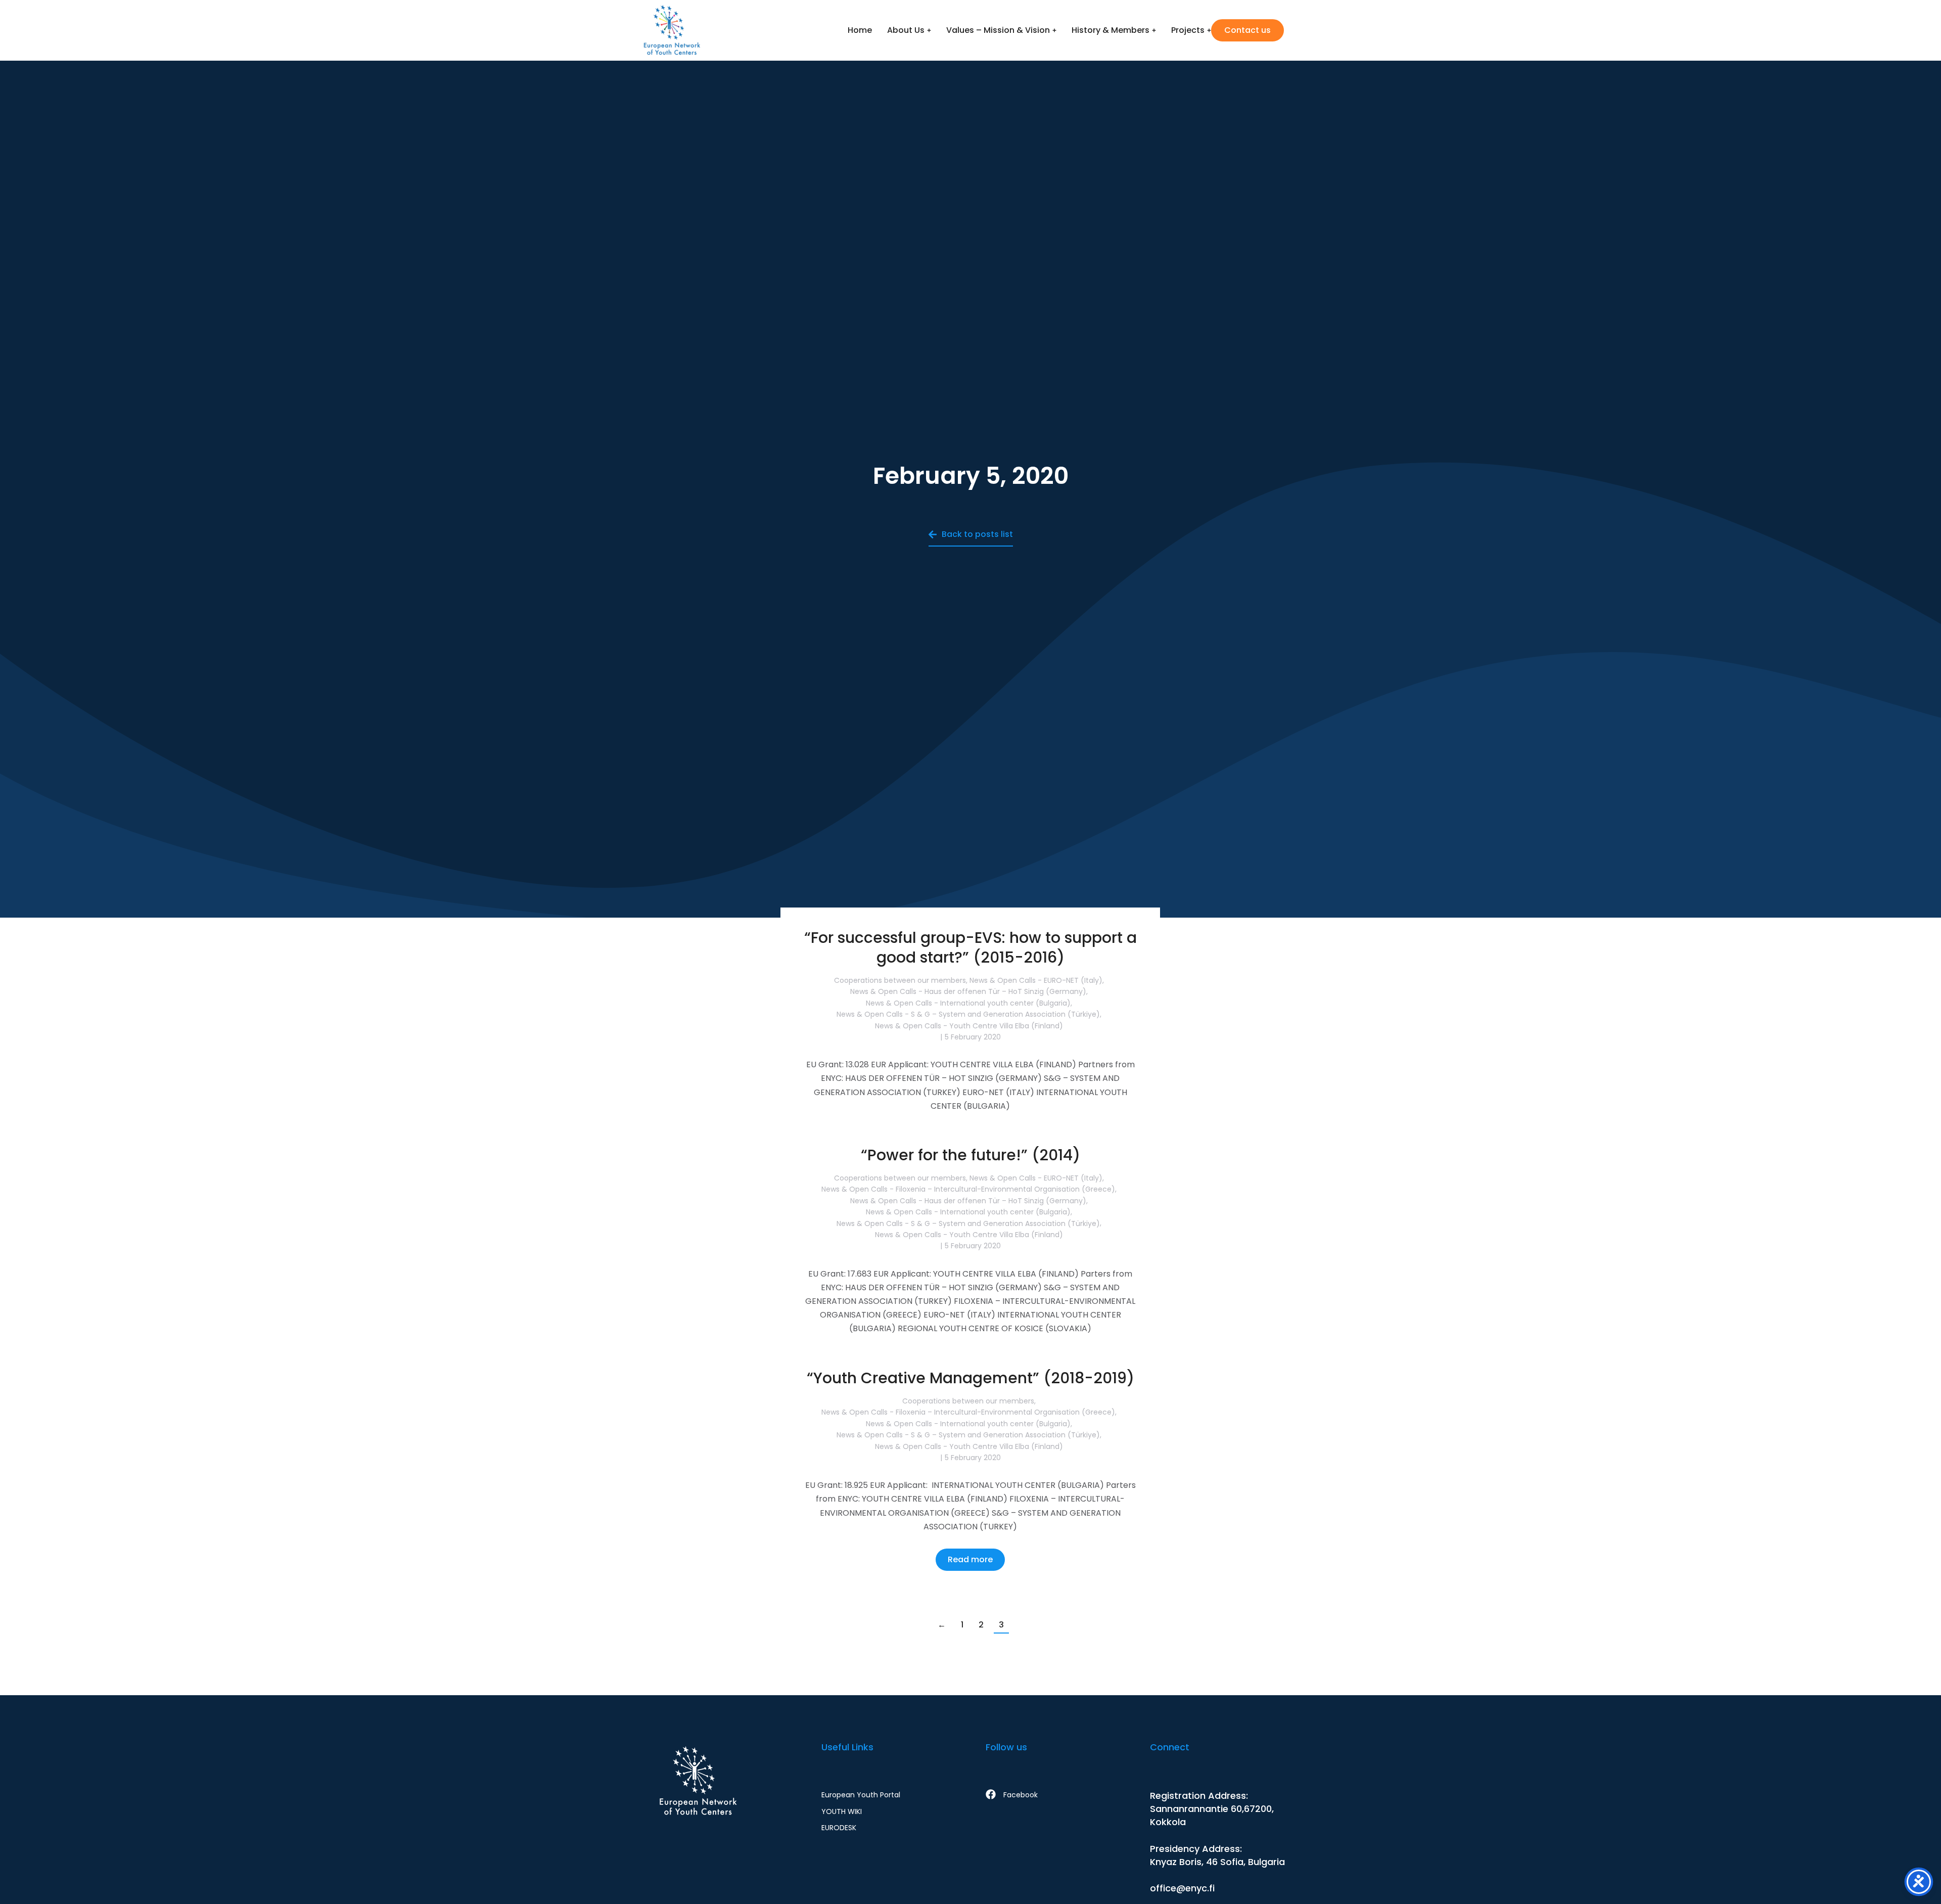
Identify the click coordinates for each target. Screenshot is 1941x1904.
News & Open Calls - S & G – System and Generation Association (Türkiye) (968, 1014)
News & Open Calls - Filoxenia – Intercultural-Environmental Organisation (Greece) (968, 1189)
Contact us (1247, 30)
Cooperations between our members (900, 980)
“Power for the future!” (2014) (970, 1155)
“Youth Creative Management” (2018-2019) (970, 1378)
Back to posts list (977, 534)
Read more (970, 1139)
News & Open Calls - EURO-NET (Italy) (1036, 980)
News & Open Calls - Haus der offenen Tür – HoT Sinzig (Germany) (968, 991)
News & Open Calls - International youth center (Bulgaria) (968, 1003)
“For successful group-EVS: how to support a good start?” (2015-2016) (970, 947)
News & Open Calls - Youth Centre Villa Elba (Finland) (969, 1025)
